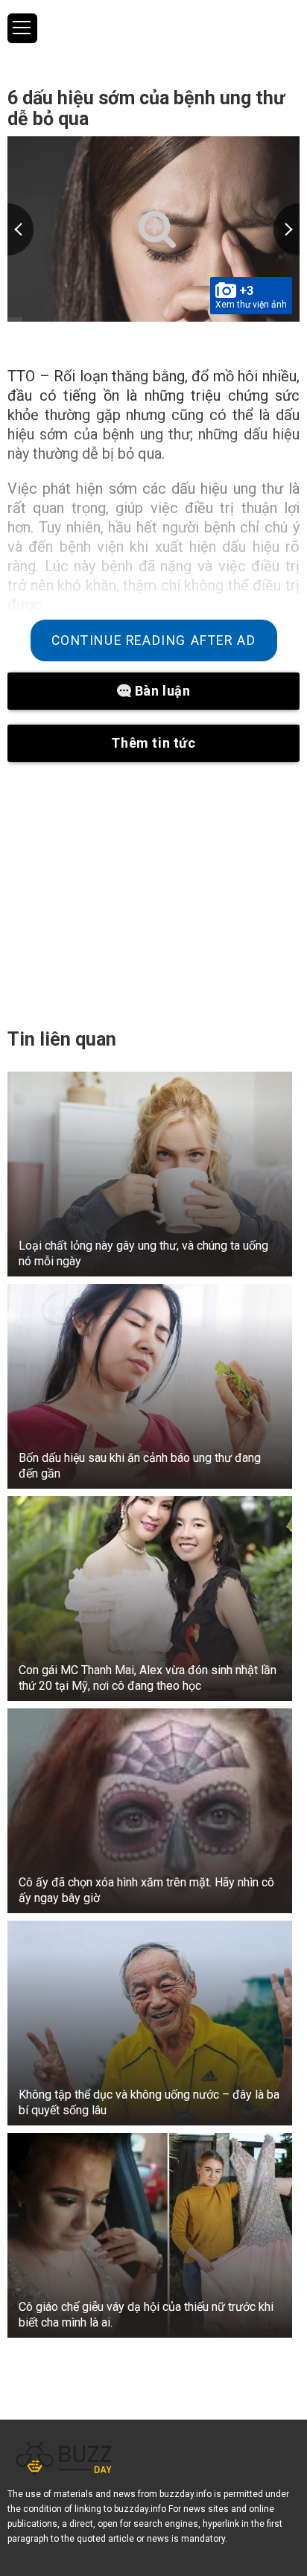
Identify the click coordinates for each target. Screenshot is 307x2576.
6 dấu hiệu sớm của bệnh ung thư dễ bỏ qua (146, 108)
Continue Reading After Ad (154, 640)
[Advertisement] (153, 894)
